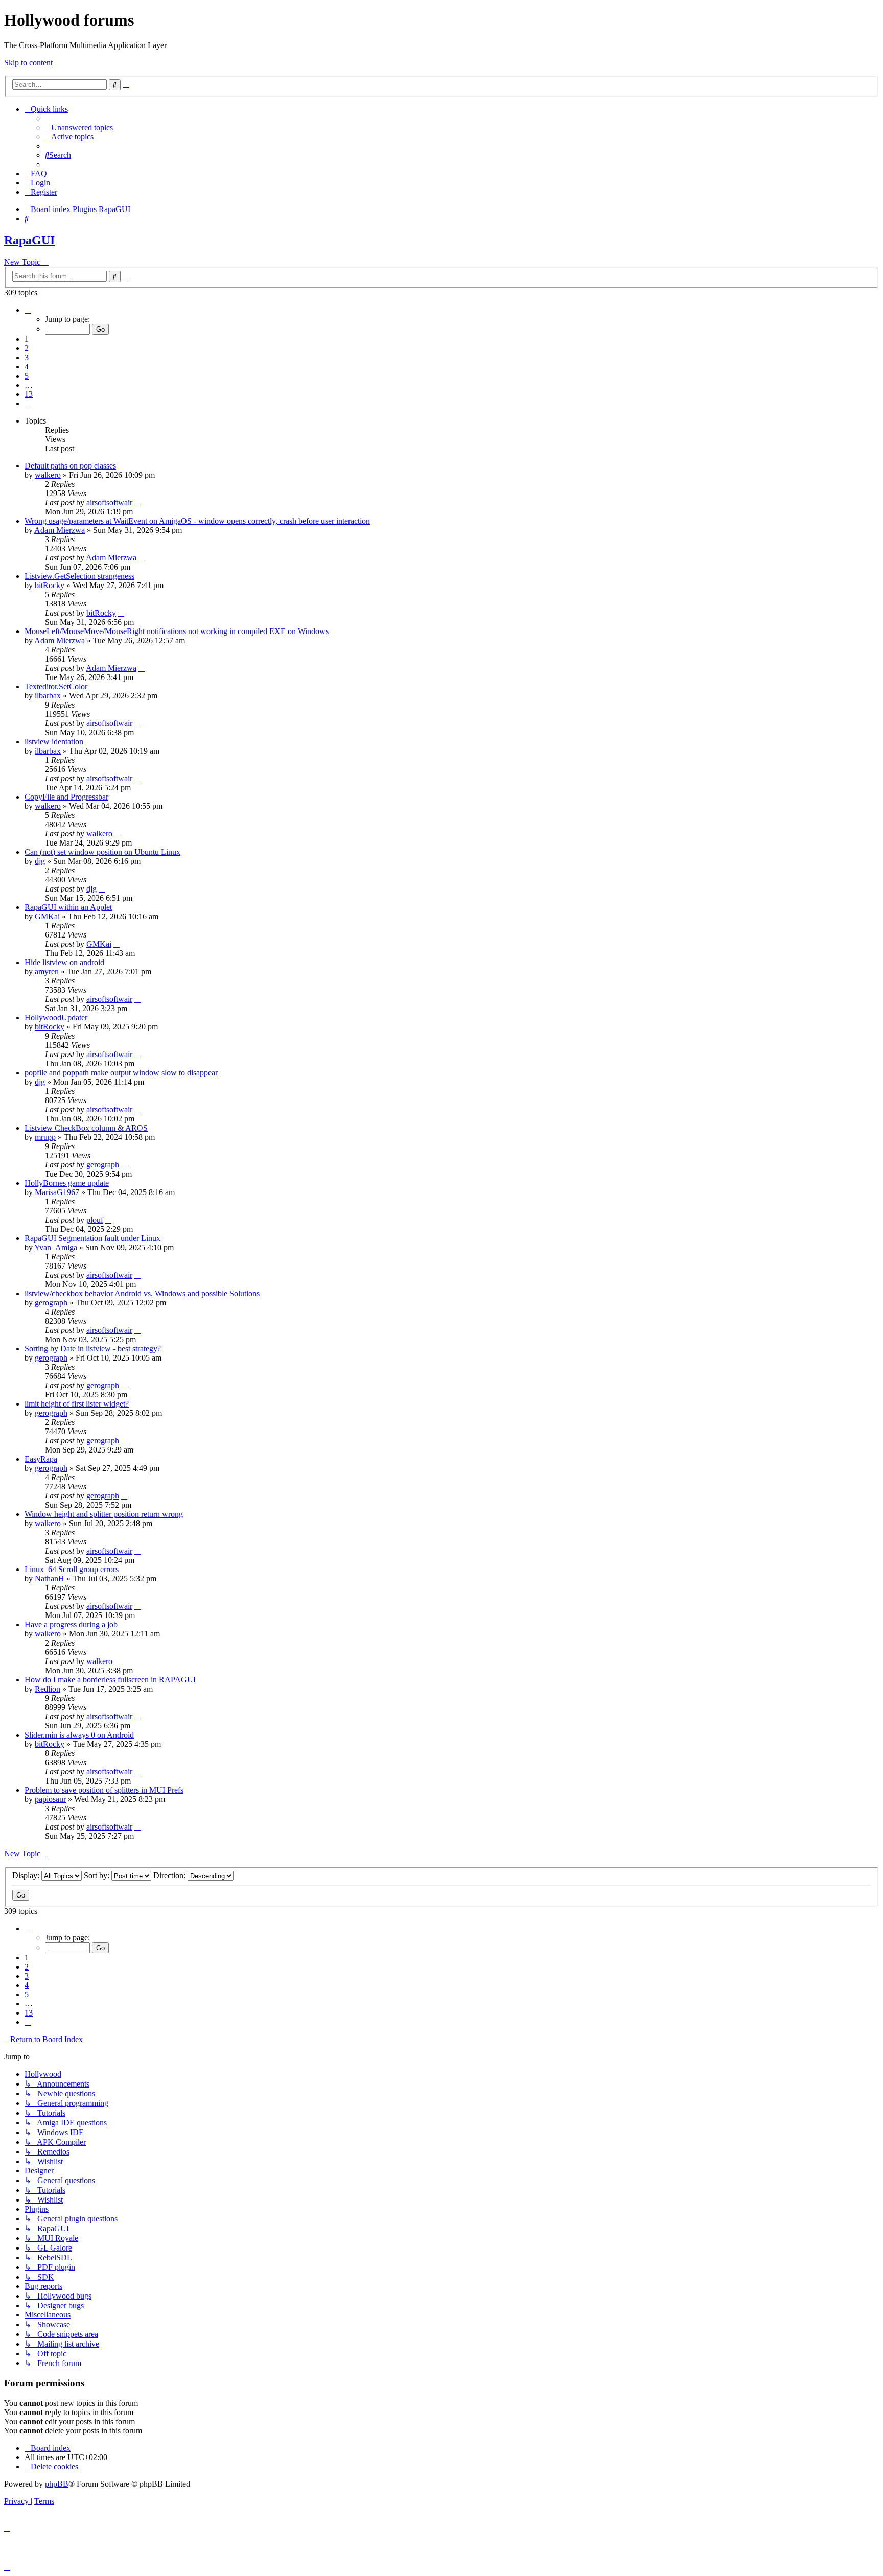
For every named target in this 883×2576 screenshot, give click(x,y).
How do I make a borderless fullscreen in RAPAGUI (110, 1680)
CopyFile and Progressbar (66, 797)
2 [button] (27, 348)
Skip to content (28, 63)
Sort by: (98, 1875)
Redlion (48, 1689)
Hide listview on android (64, 962)
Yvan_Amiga (56, 1247)
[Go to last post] (137, 502)
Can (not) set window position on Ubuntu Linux (102, 852)
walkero (48, 475)
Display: (27, 1875)
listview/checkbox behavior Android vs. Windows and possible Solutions (142, 1293)
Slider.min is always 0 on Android (79, 1735)
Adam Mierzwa (60, 530)
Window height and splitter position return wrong (104, 1514)
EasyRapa (41, 1459)
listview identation (54, 742)
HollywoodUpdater (56, 1017)
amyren (47, 971)
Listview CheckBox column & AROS (86, 1128)
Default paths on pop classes (70, 466)
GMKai (47, 916)
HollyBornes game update (67, 1183)
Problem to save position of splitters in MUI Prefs (104, 1790)
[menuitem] (79, 127)
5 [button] (27, 376)
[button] (28, 310)
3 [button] (27, 357)
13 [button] (29, 394)
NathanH (50, 1578)
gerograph (103, 1165)
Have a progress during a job (71, 1624)
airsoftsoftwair (109, 502)
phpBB (57, 2484)
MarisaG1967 (57, 1192)
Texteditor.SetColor (56, 686)
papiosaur (50, 1799)
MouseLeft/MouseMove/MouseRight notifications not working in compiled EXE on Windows (177, 631)
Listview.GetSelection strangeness (79, 576)
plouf (95, 1220)
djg (40, 861)
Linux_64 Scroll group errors (72, 1569)
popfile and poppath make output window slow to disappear (121, 1073)
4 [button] (27, 367)
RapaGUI (29, 240)
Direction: (170, 1875)
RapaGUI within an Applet (68, 907)
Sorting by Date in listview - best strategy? (93, 1349)
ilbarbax (48, 696)
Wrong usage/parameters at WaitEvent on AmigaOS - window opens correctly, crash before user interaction (197, 521)
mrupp (45, 1137)
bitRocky (50, 585)
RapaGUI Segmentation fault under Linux (92, 1238)
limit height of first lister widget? (77, 1404)
